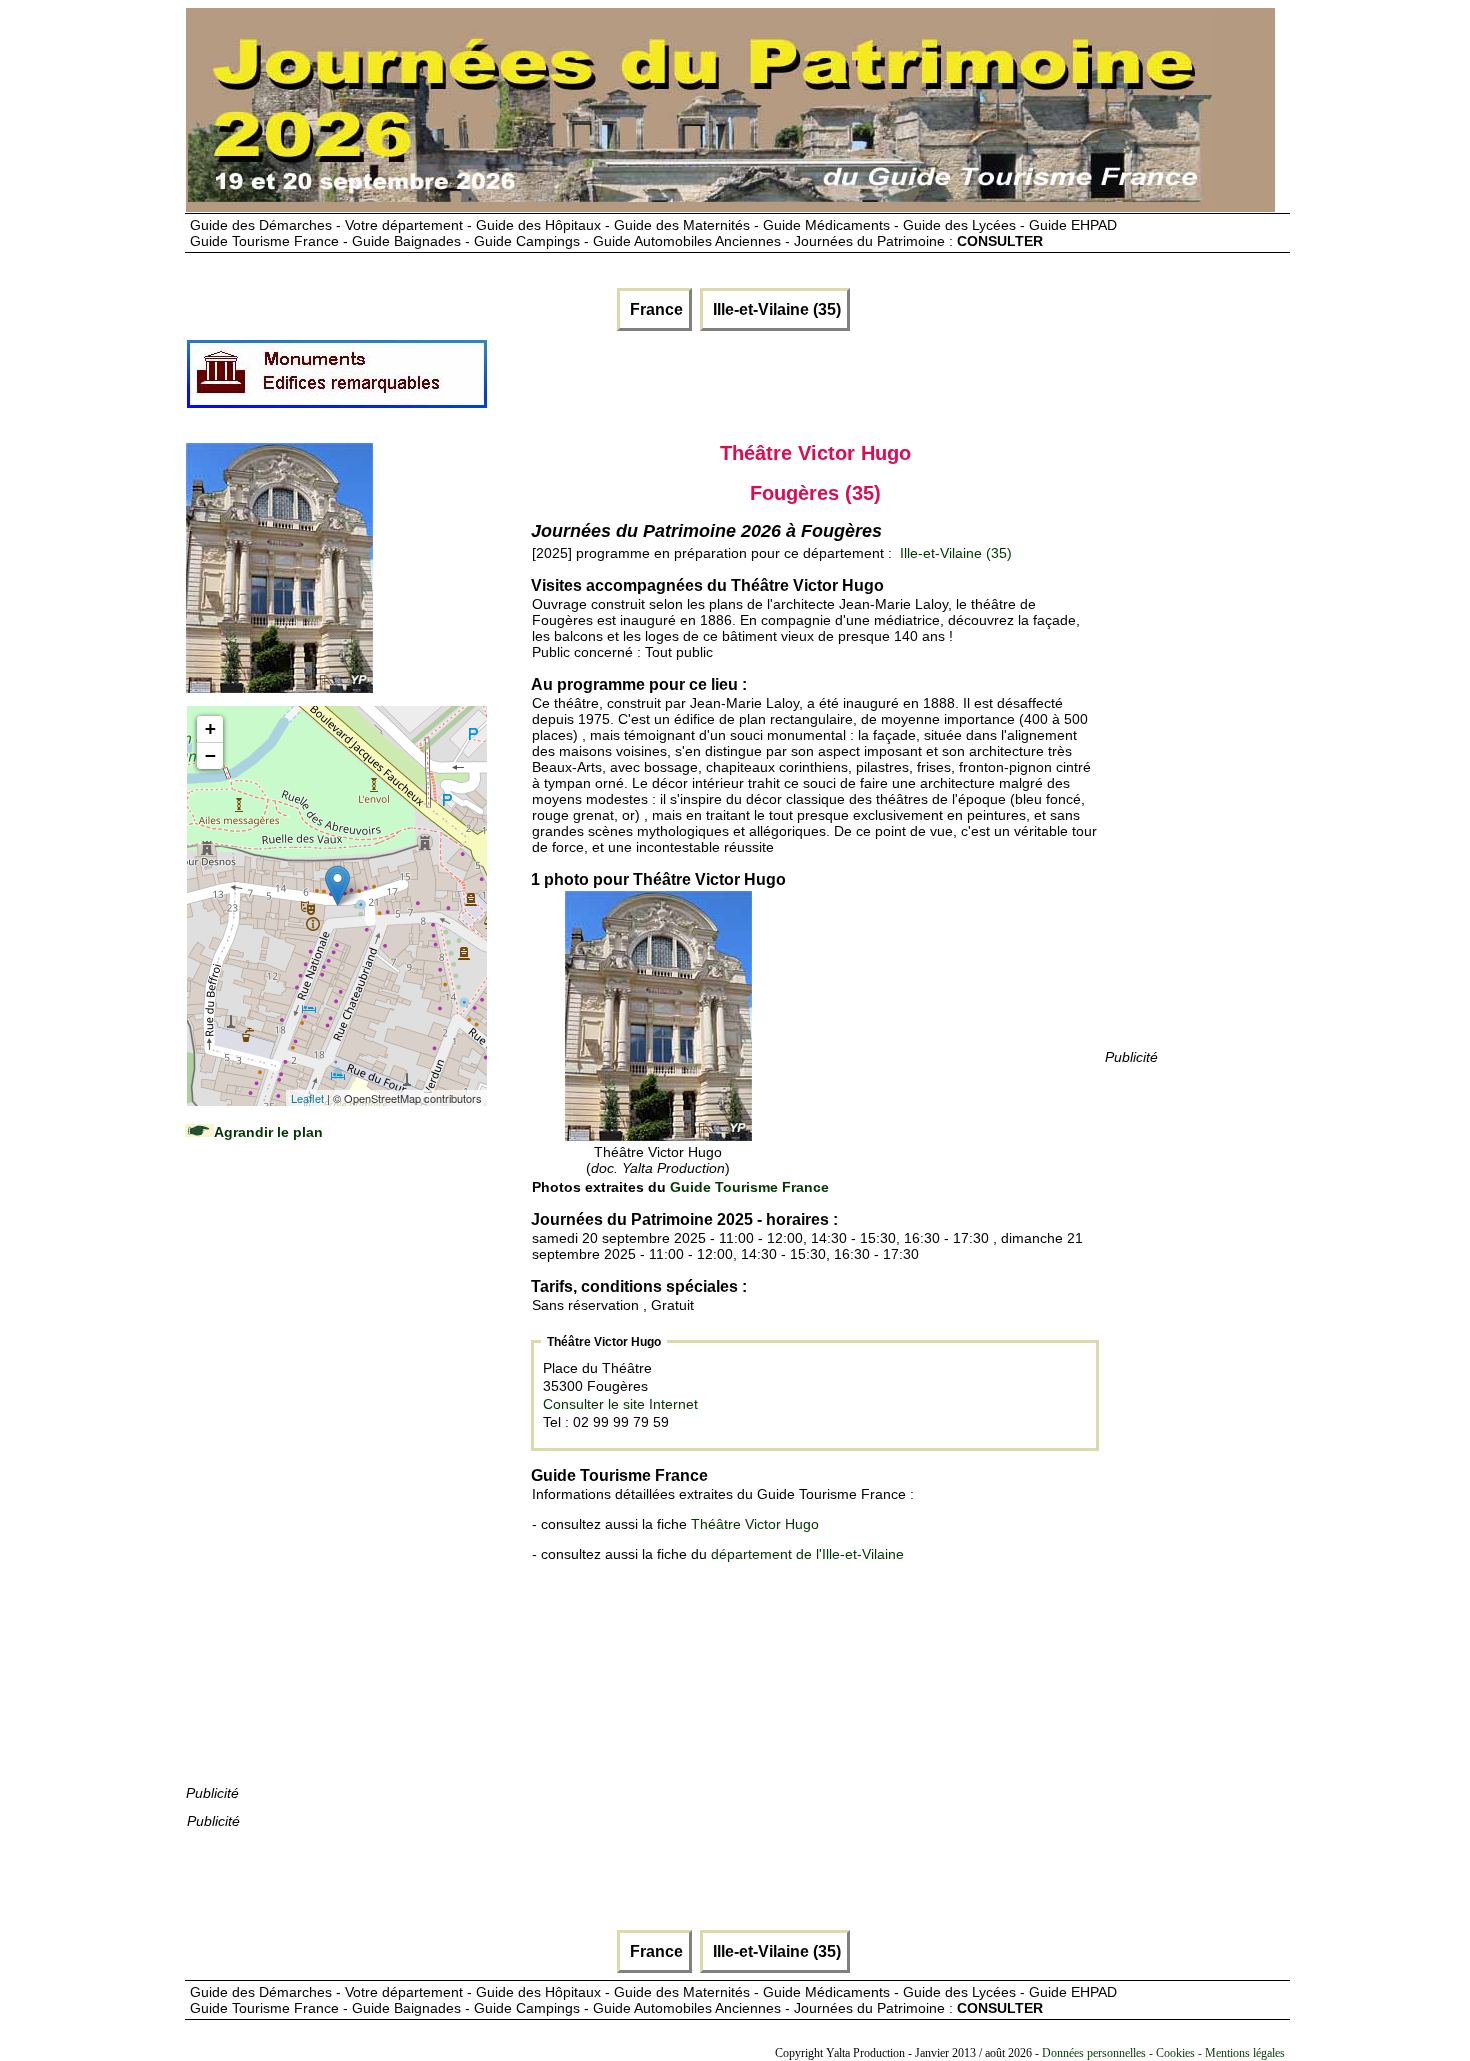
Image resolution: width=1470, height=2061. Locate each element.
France (654, 309)
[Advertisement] (336, 1482)
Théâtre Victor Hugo (755, 1524)
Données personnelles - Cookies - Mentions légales (1163, 2053)
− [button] (210, 755)
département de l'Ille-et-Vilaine (807, 1554)
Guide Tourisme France (749, 1187)
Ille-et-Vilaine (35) (775, 309)
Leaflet (307, 1098)
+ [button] (210, 728)
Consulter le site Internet (620, 1404)
